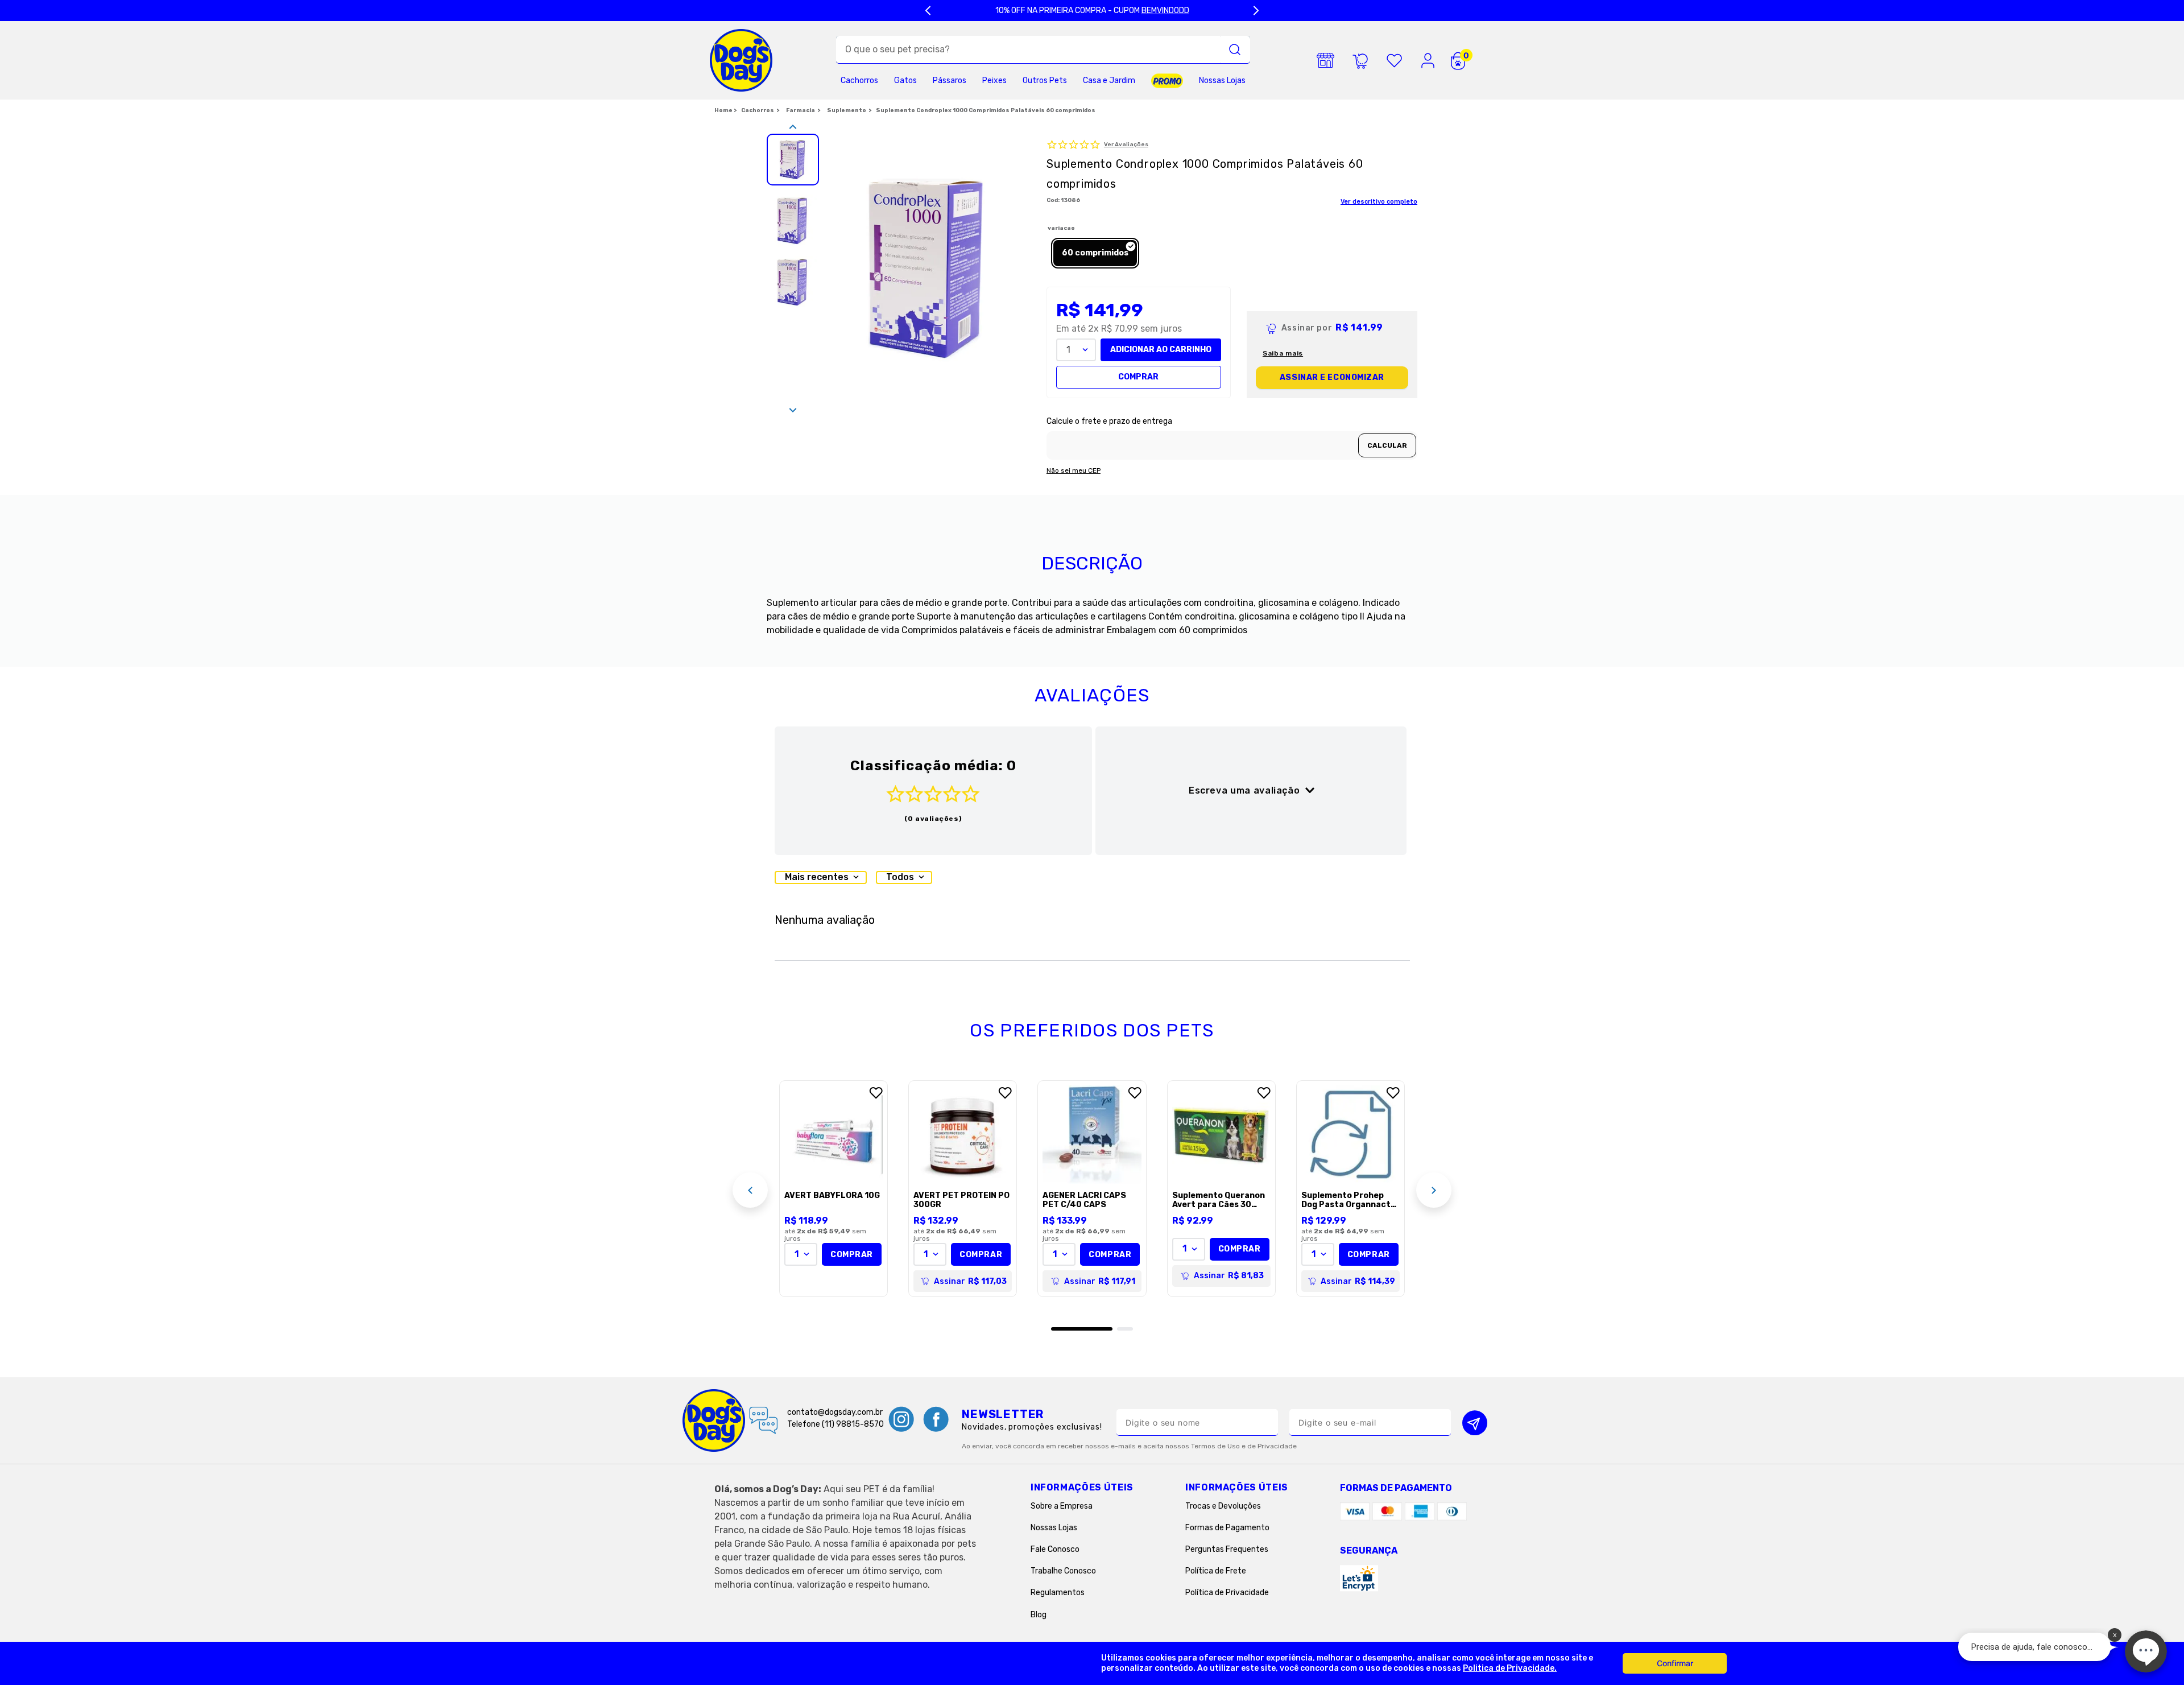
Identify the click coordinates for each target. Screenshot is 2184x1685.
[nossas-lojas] (1326, 60)
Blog (1039, 1615)
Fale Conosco (1055, 1549)
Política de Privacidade (1227, 1593)
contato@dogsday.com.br (835, 1412)
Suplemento (847, 110)
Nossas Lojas (1054, 1528)
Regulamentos (1058, 1593)
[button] (1095, 253)
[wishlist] (1394, 60)
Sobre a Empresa (1062, 1506)
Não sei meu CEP (1074, 471)
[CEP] (1232, 438)
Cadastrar (1475, 1422)
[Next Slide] (1256, 11)
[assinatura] (1360, 60)
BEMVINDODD (1165, 11)
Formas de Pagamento (1227, 1528)
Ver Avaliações (1126, 145)
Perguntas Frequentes (1227, 1549)
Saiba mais (1283, 354)
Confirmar (1675, 1663)
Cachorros (758, 110)
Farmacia (801, 110)
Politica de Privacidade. (1510, 1668)
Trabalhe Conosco (1063, 1571)
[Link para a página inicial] (725, 111)
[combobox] (1043, 50)
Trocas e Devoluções (1223, 1506)
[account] (1428, 60)
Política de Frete (1216, 1571)
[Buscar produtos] (1235, 49)
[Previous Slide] (928, 11)
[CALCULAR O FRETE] (1387, 445)
